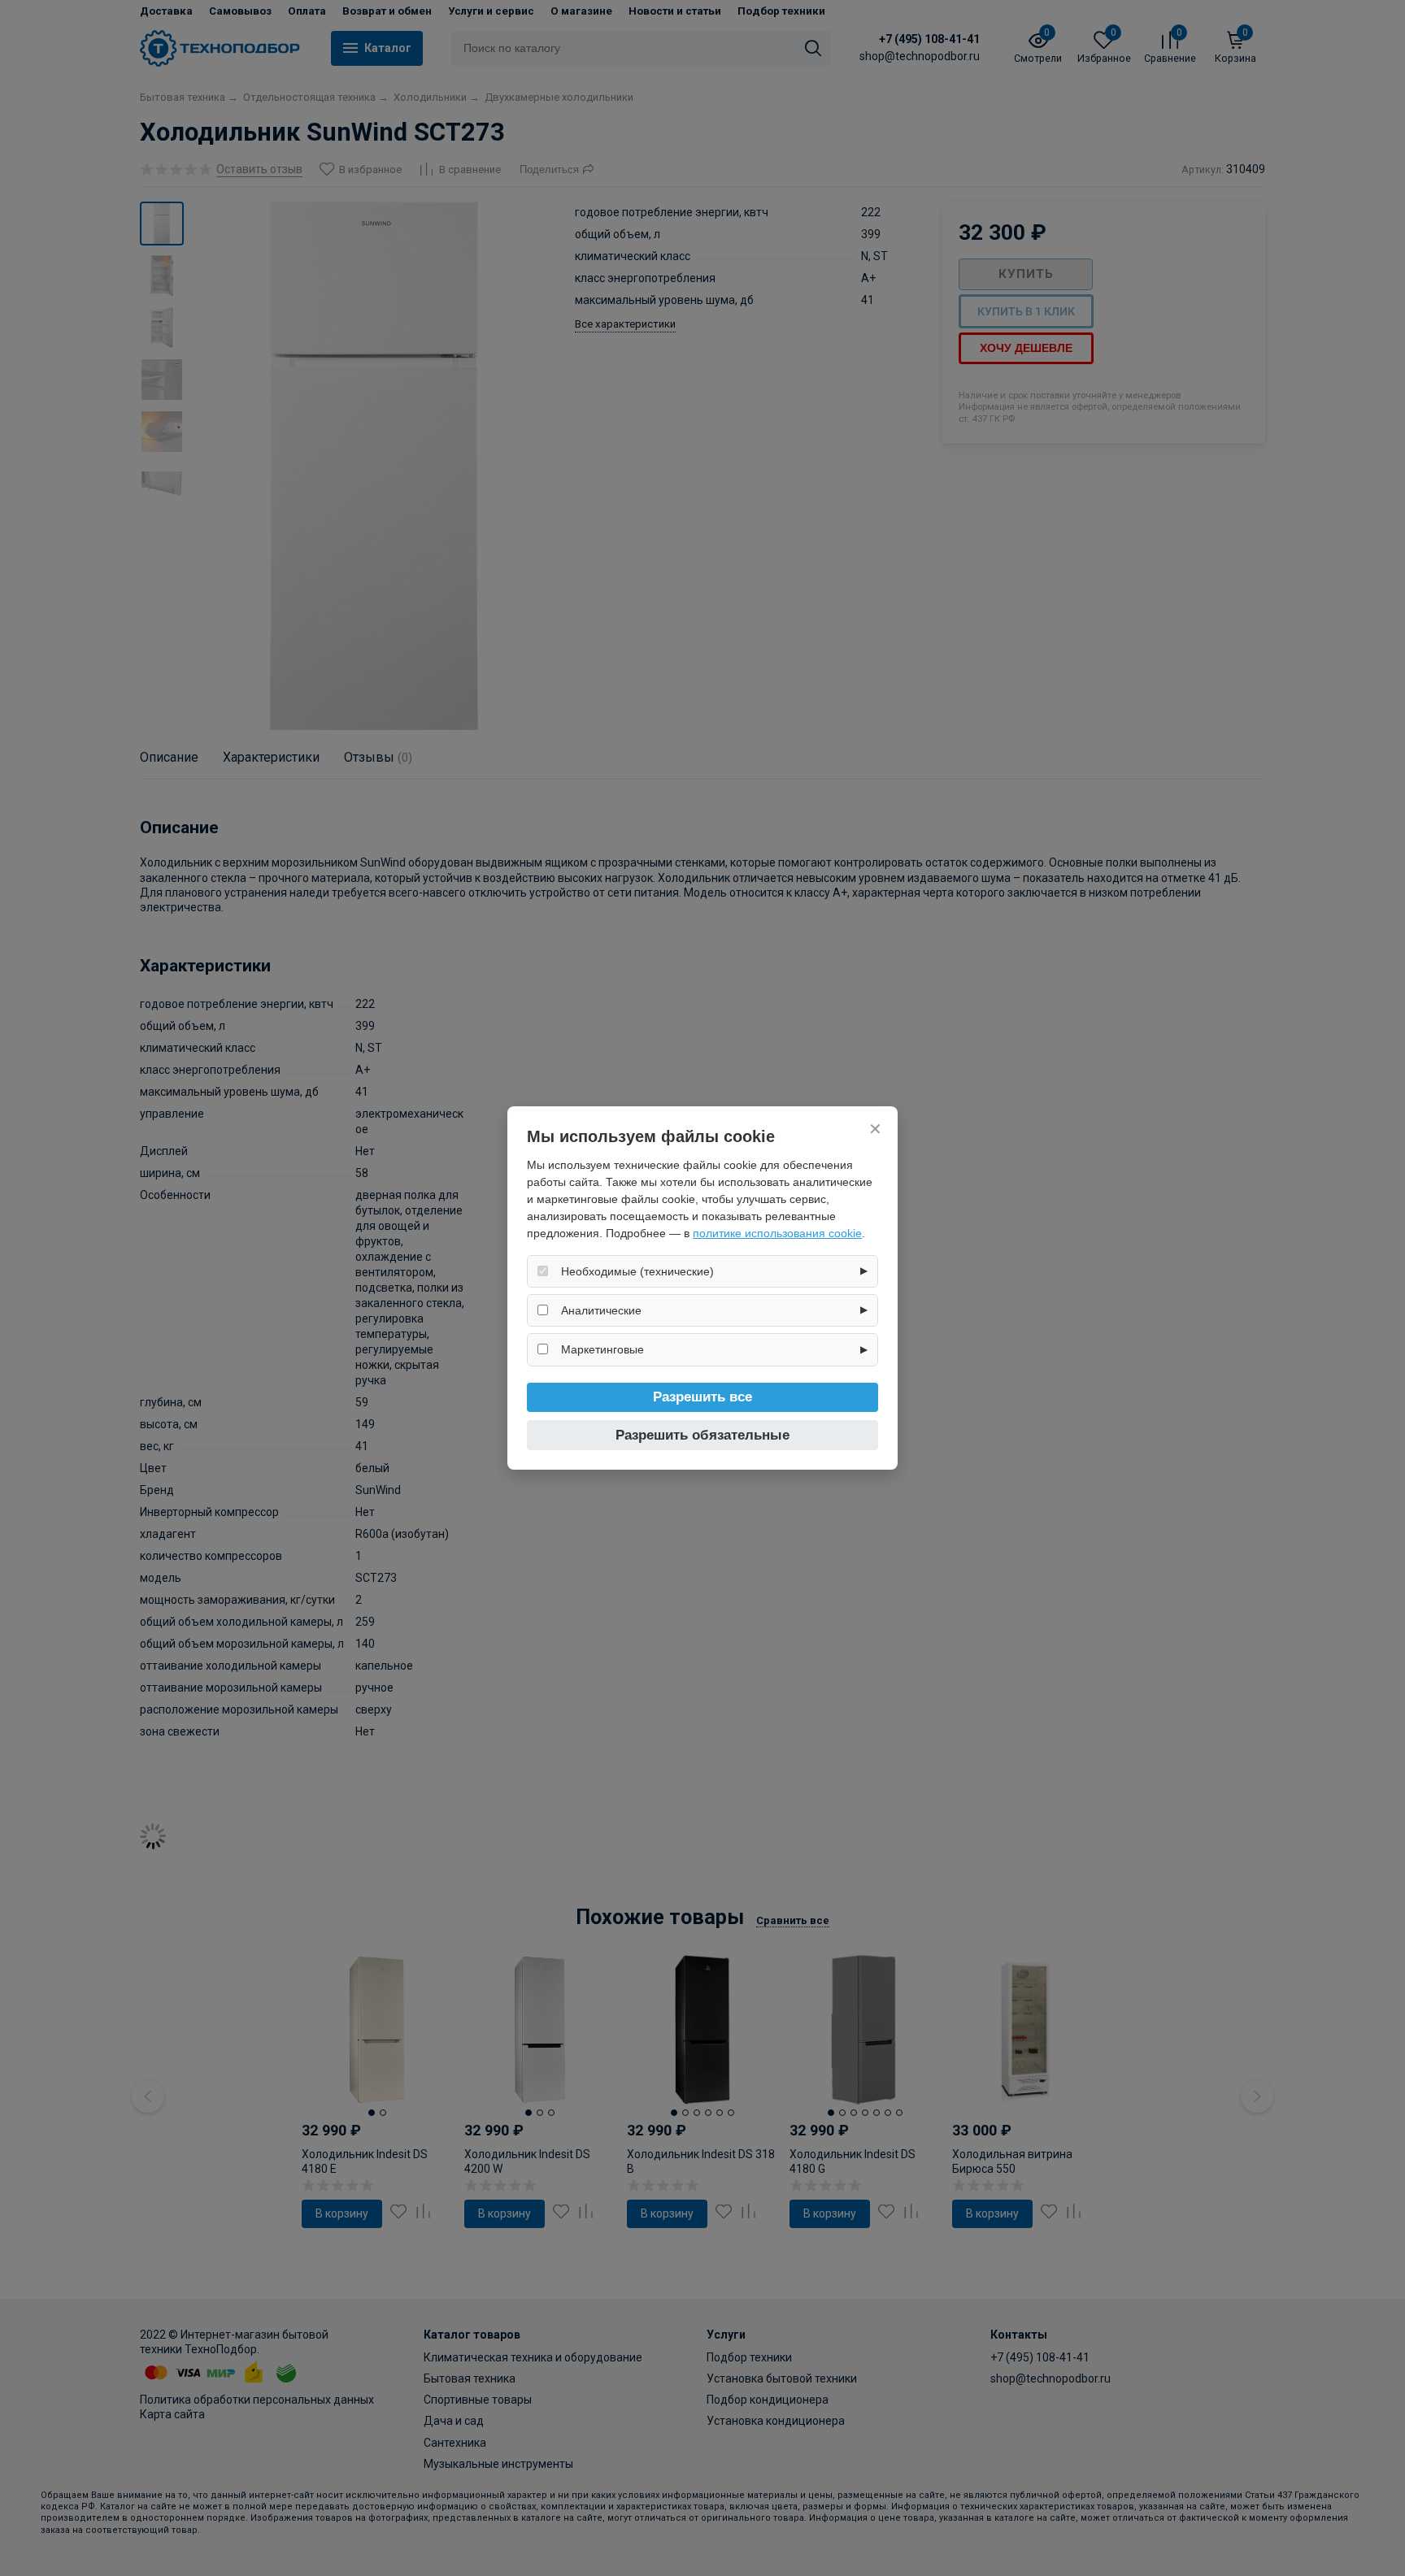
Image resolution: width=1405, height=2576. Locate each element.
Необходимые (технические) (637, 1271)
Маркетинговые (602, 1349)
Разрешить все (702, 1397)
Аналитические (601, 1310)
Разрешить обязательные (702, 1435)
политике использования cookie (777, 1233)
